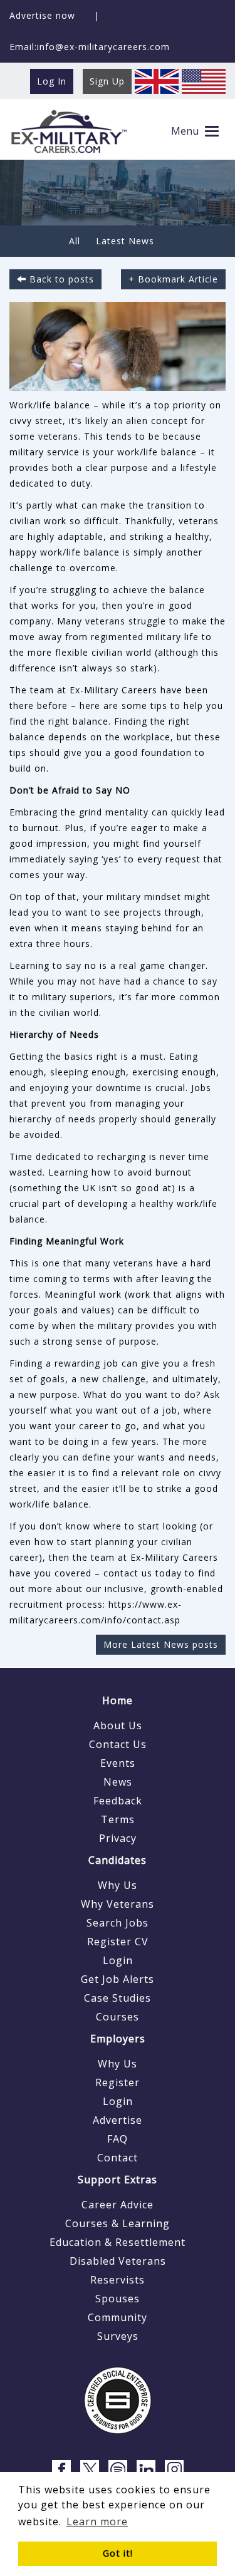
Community (118, 2317)
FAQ (118, 2139)
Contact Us (118, 1744)
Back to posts (60, 279)
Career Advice (118, 2205)
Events (118, 1763)
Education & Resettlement (118, 2242)
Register (118, 2082)
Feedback (118, 1801)
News (118, 1782)
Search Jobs (118, 1923)
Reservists (118, 2280)
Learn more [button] (97, 2522)
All (75, 241)
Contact (118, 2158)
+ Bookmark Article (173, 279)
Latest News (125, 241)
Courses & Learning (118, 2223)
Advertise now (42, 15)
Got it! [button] (118, 2553)
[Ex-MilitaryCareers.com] (69, 131)
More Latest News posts (161, 1644)
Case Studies (118, 1998)
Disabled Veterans (118, 2261)
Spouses (118, 2299)
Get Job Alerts (118, 1979)
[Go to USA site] (204, 80)
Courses (118, 2017)
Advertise (118, 2120)
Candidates (118, 1860)
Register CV (118, 1942)
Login (118, 1960)
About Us (118, 1725)
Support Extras (118, 2180)
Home (118, 1700)
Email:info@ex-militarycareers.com (90, 47)
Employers (118, 2039)
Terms (118, 1819)
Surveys (118, 2336)
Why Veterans (118, 1904)
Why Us (118, 1885)
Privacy (118, 1838)
